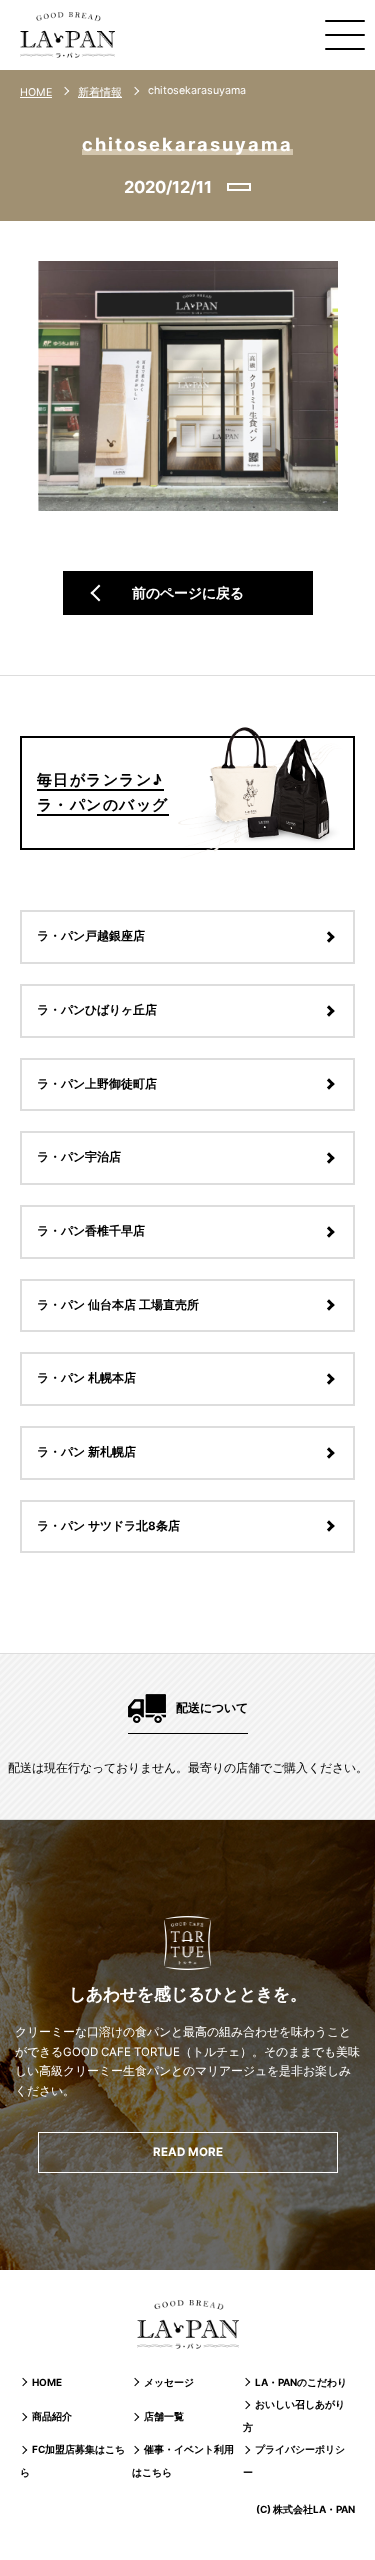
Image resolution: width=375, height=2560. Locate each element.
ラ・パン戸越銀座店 (91, 936)
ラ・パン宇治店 (79, 1157)
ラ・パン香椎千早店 (91, 1231)
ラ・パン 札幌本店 (86, 1378)
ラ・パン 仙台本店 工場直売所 (118, 1305)
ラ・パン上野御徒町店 (97, 1084)
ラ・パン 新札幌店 (86, 1452)
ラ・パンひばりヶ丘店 (97, 1010)
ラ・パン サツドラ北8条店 (108, 1526)
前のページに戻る (188, 592)
